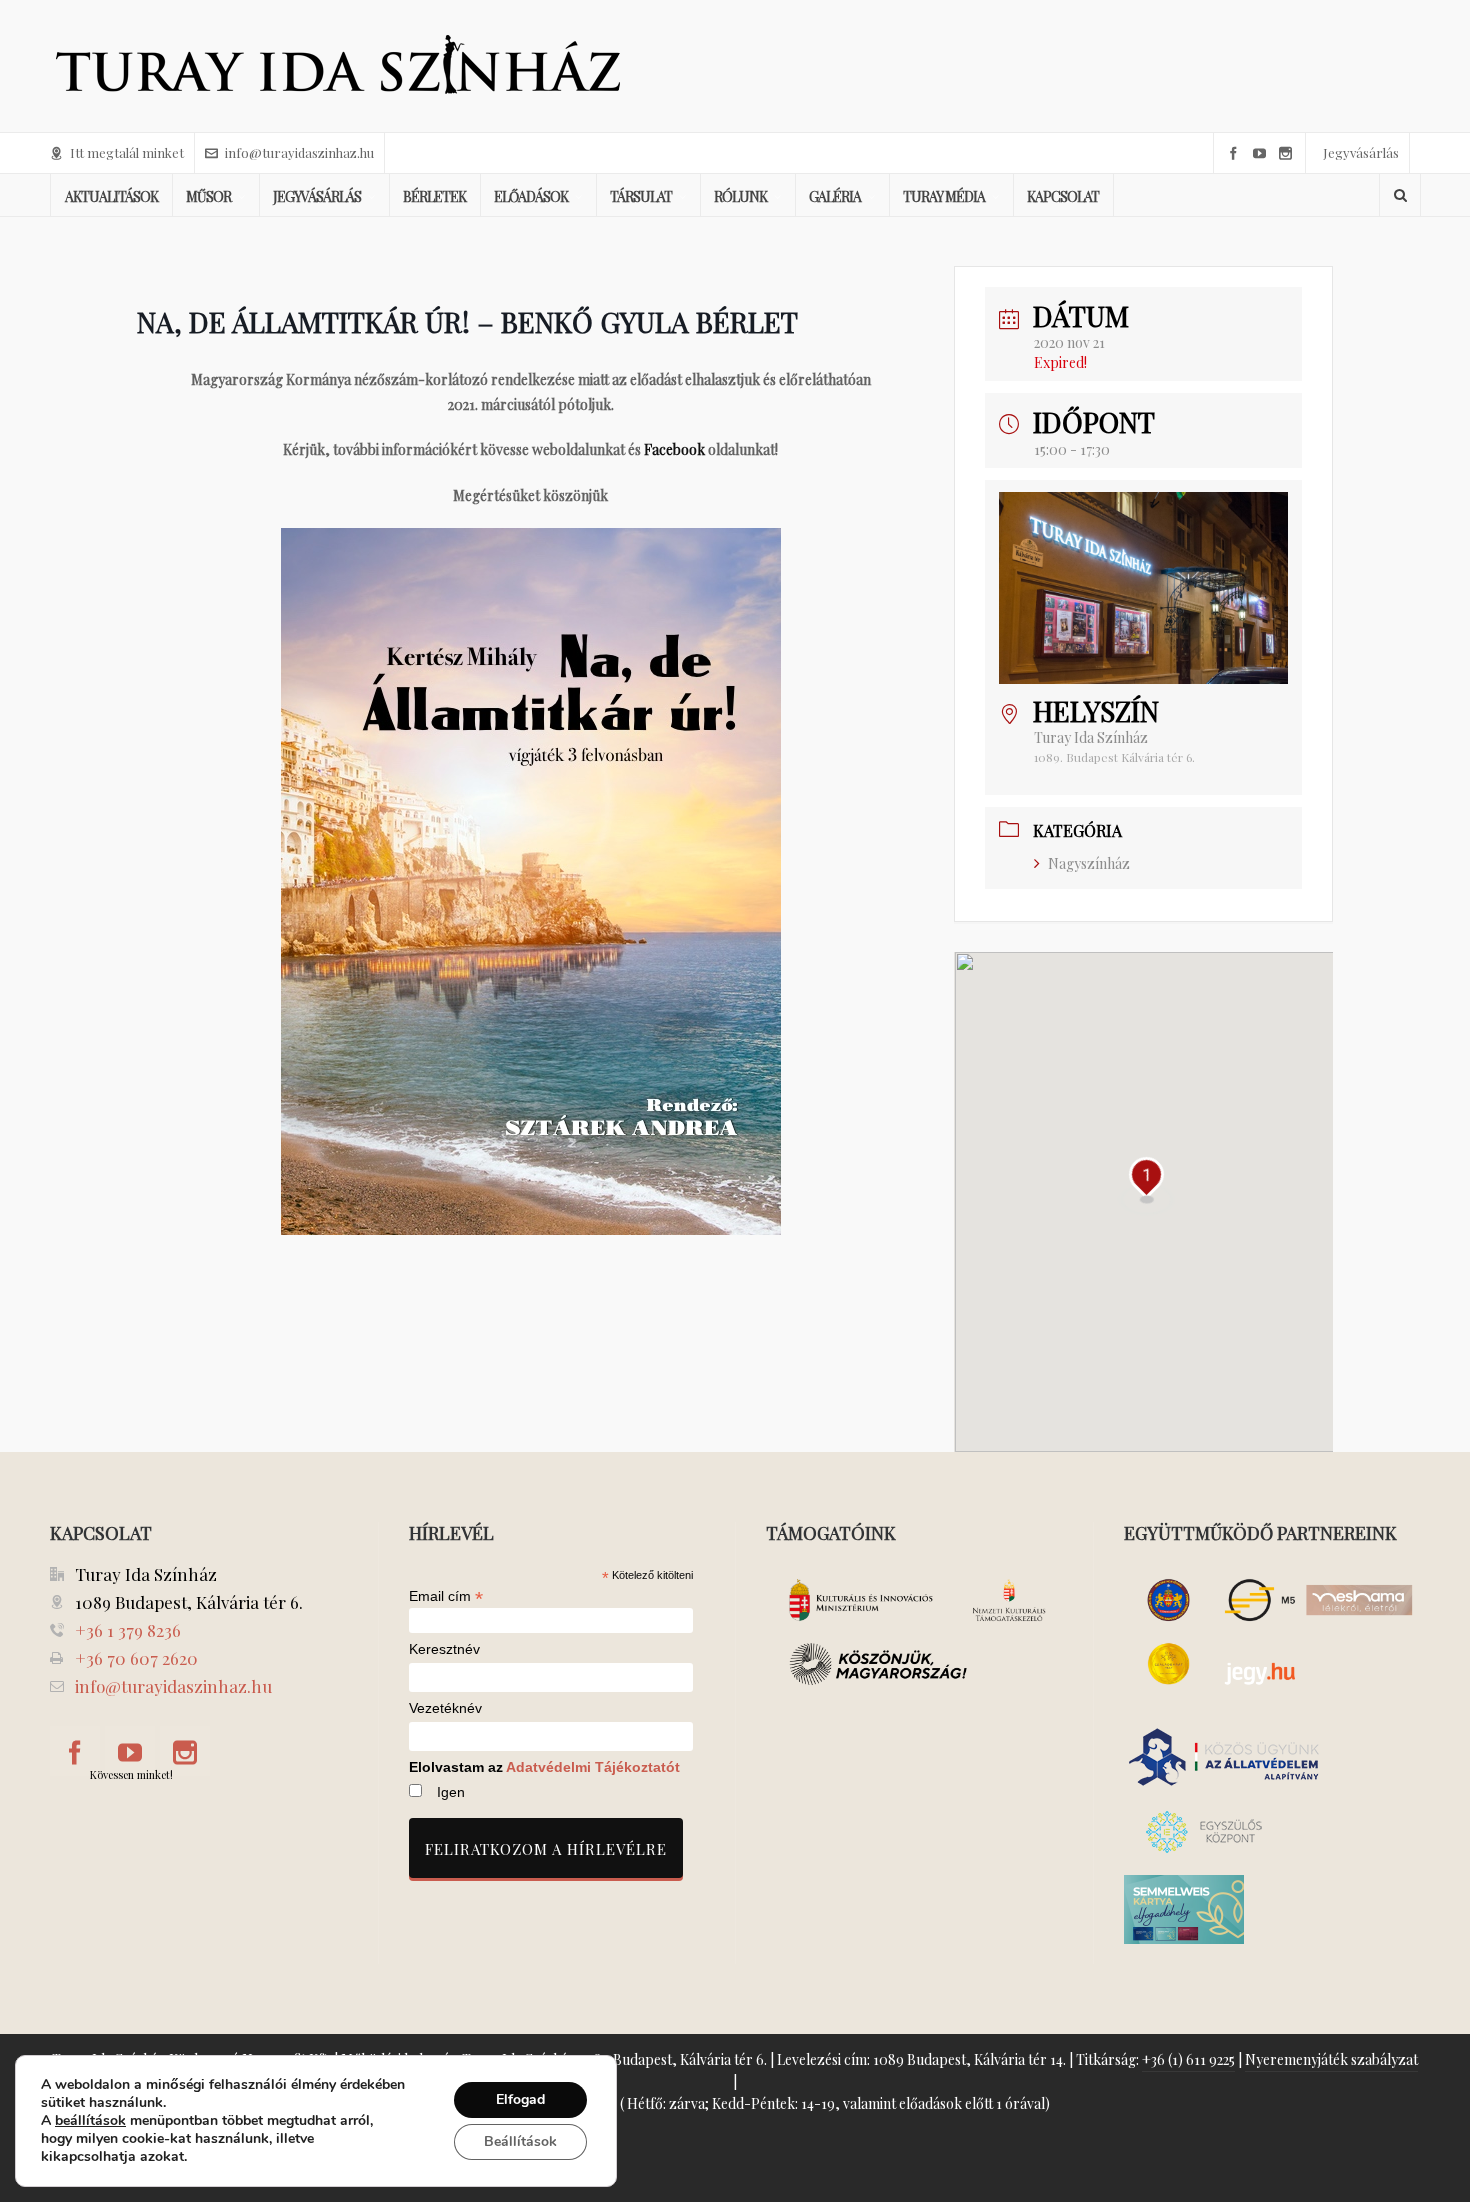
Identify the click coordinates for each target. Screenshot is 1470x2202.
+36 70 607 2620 (136, 1658)
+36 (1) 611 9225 (1188, 2059)
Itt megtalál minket (127, 152)
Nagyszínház (1089, 863)
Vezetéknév (445, 1708)
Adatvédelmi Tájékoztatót (593, 1767)
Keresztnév (444, 1649)
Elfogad (520, 2099)
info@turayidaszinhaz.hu (299, 152)
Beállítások (520, 2141)
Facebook (674, 449)
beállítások (90, 2121)
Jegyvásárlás (1361, 152)
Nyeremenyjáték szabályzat (1331, 2059)
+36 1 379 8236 (128, 1630)
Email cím (446, 1596)
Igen (451, 1792)
